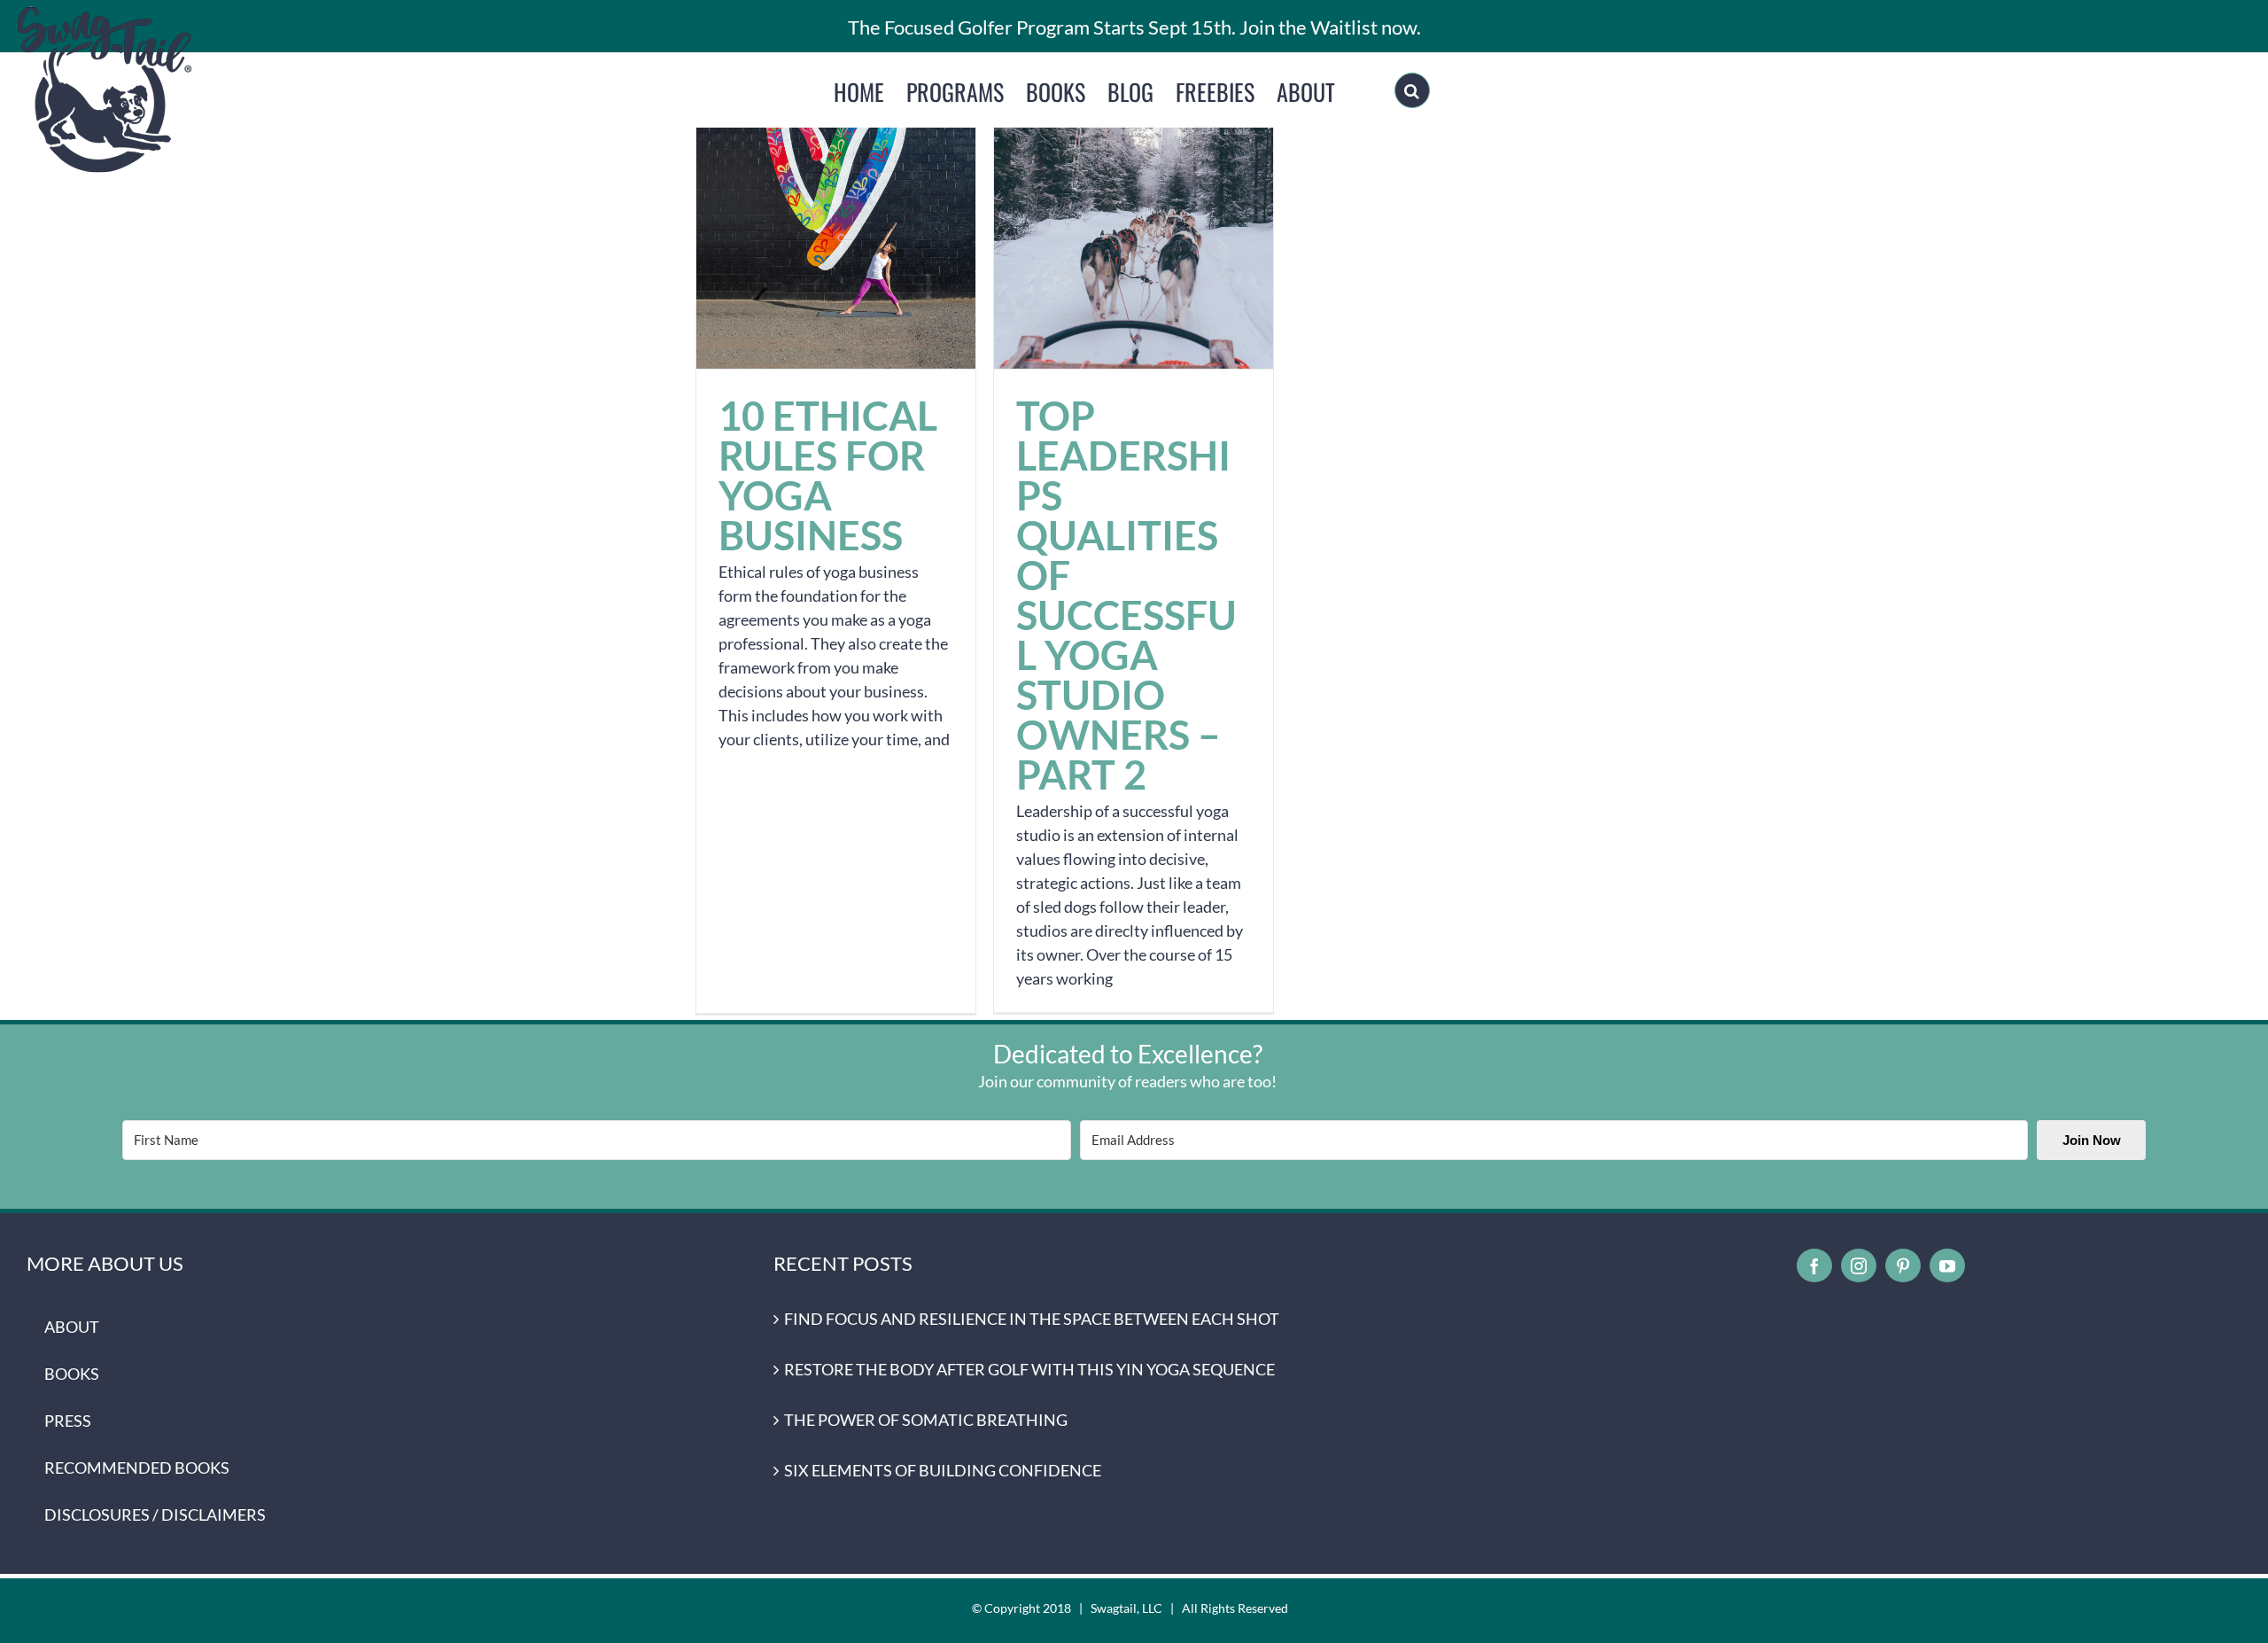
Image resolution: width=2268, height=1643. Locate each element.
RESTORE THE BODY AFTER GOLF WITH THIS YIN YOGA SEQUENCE (1029, 1369)
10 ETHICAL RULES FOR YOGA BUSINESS (836, 229)
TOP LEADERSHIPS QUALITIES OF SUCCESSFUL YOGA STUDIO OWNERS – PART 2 (1134, 229)
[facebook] (1814, 1265)
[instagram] (1859, 1265)
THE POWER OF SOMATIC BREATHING (926, 1420)
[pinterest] (1903, 1265)
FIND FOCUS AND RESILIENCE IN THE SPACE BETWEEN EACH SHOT (1032, 1319)
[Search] (1412, 90)
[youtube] (1947, 1265)
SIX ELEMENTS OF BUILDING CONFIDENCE (943, 1470)
